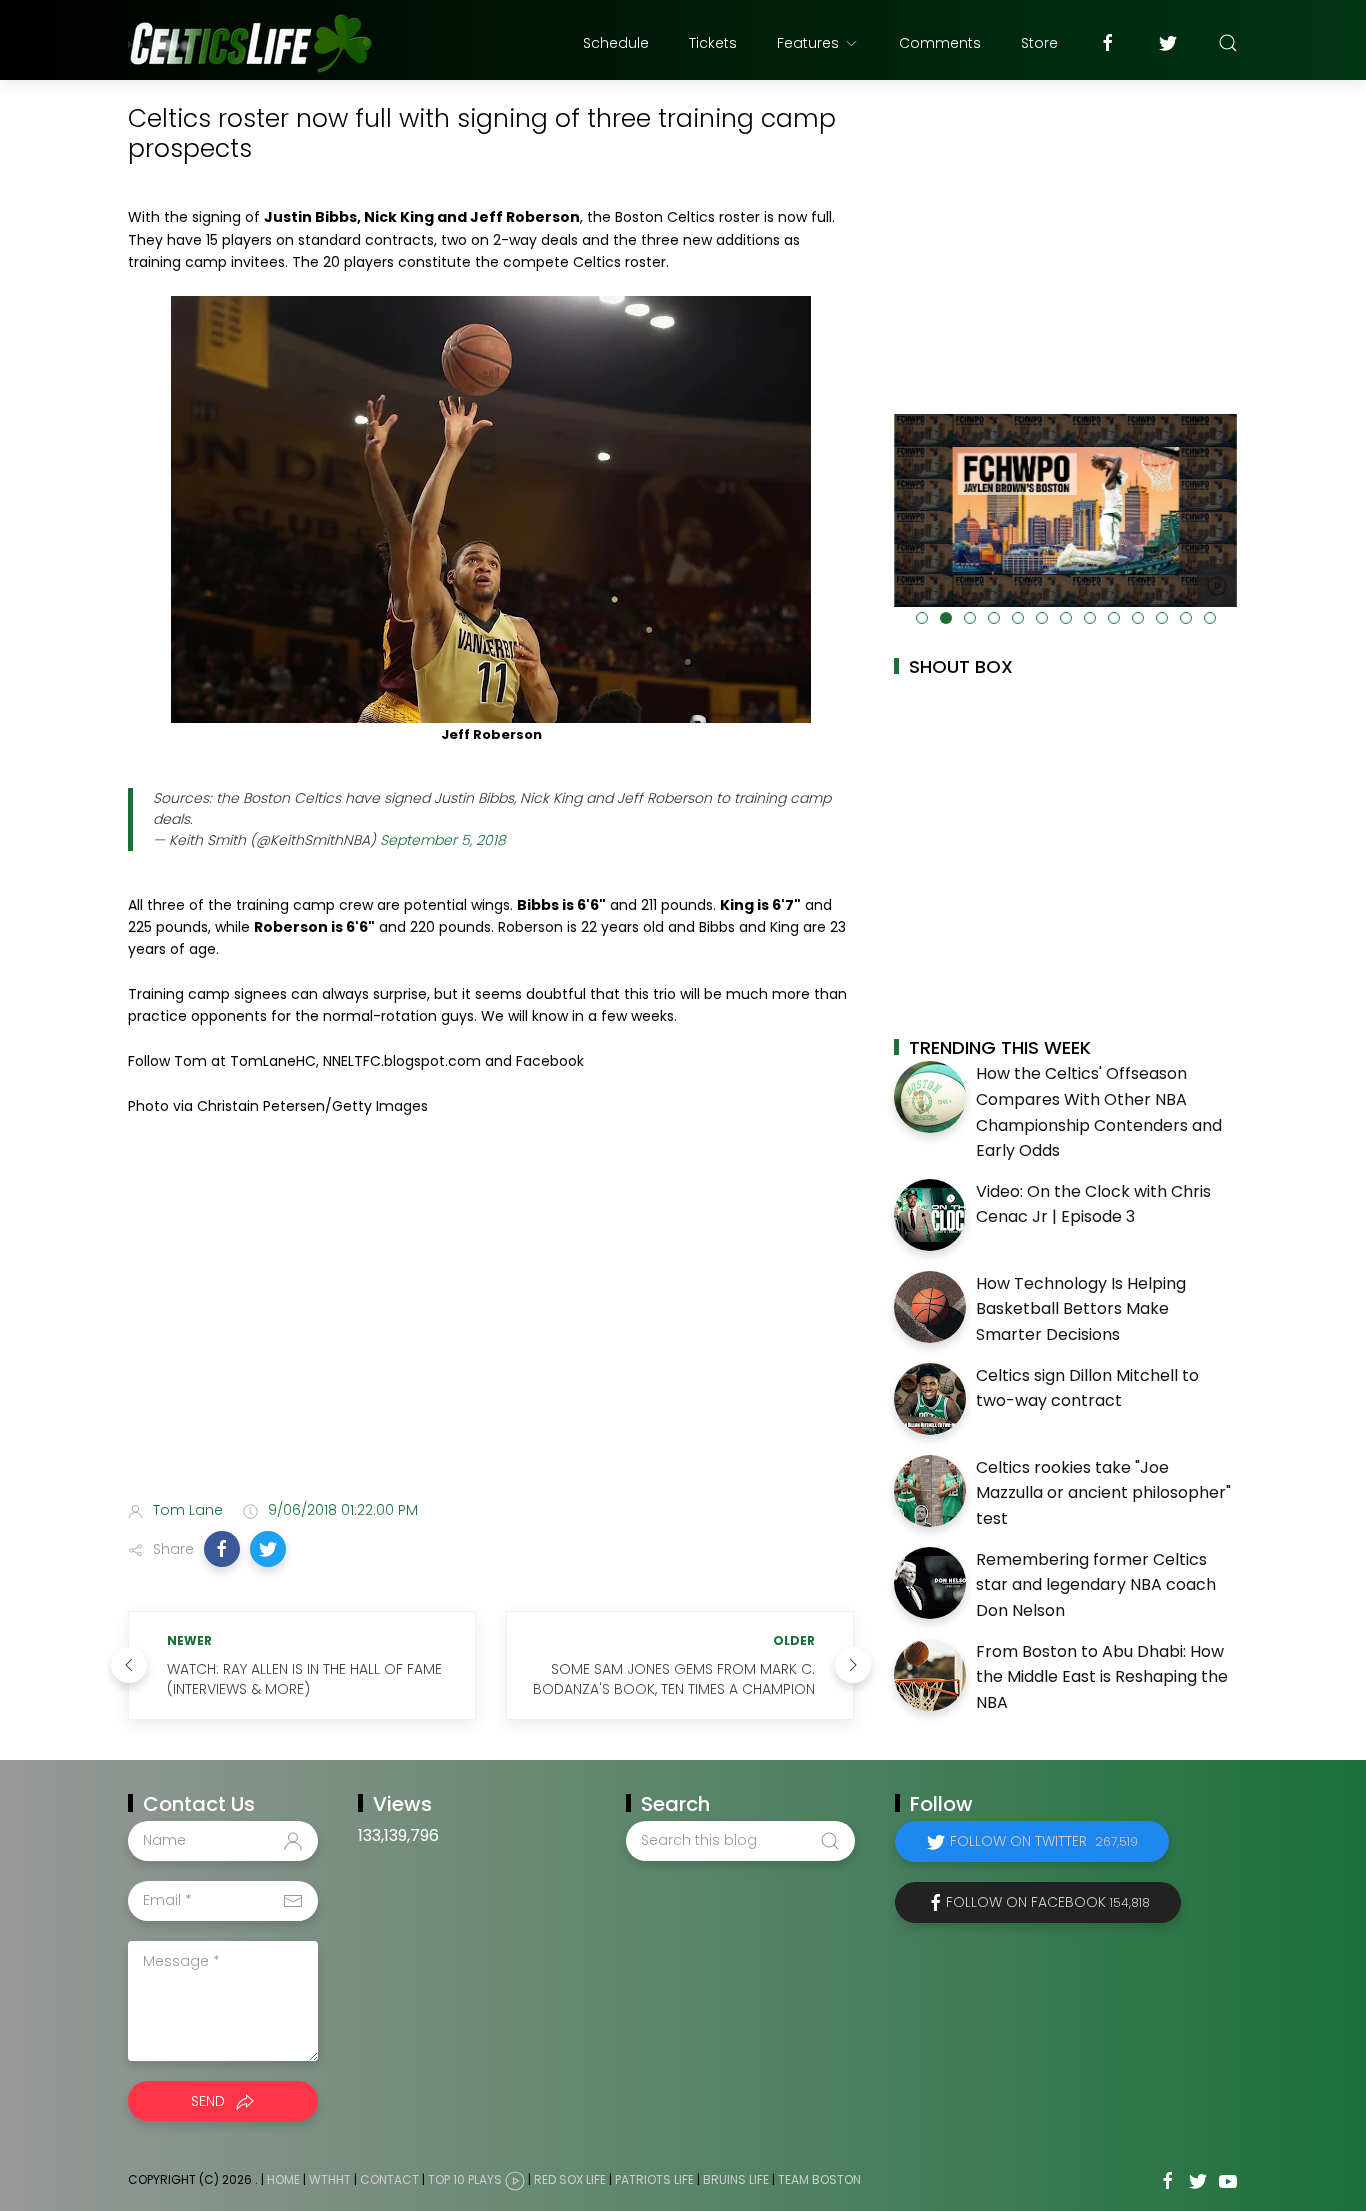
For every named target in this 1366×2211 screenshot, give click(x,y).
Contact (389, 2179)
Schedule (616, 43)
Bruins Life (736, 2179)
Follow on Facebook (1048, 1902)
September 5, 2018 (443, 840)
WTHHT (330, 2179)
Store (1039, 43)
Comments (940, 43)
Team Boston (819, 2179)
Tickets (713, 43)
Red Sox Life (570, 2179)
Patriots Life (654, 2179)
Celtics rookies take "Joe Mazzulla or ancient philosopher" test (1103, 1493)
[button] (222, 1549)
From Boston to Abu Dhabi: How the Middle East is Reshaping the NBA (1102, 1677)
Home (283, 2179)
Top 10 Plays (465, 2179)
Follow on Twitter (1044, 1841)
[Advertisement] (491, 1327)
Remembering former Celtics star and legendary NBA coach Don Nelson (1096, 1585)
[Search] (1228, 43)
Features (808, 43)
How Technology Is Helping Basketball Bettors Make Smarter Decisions (1081, 1309)
